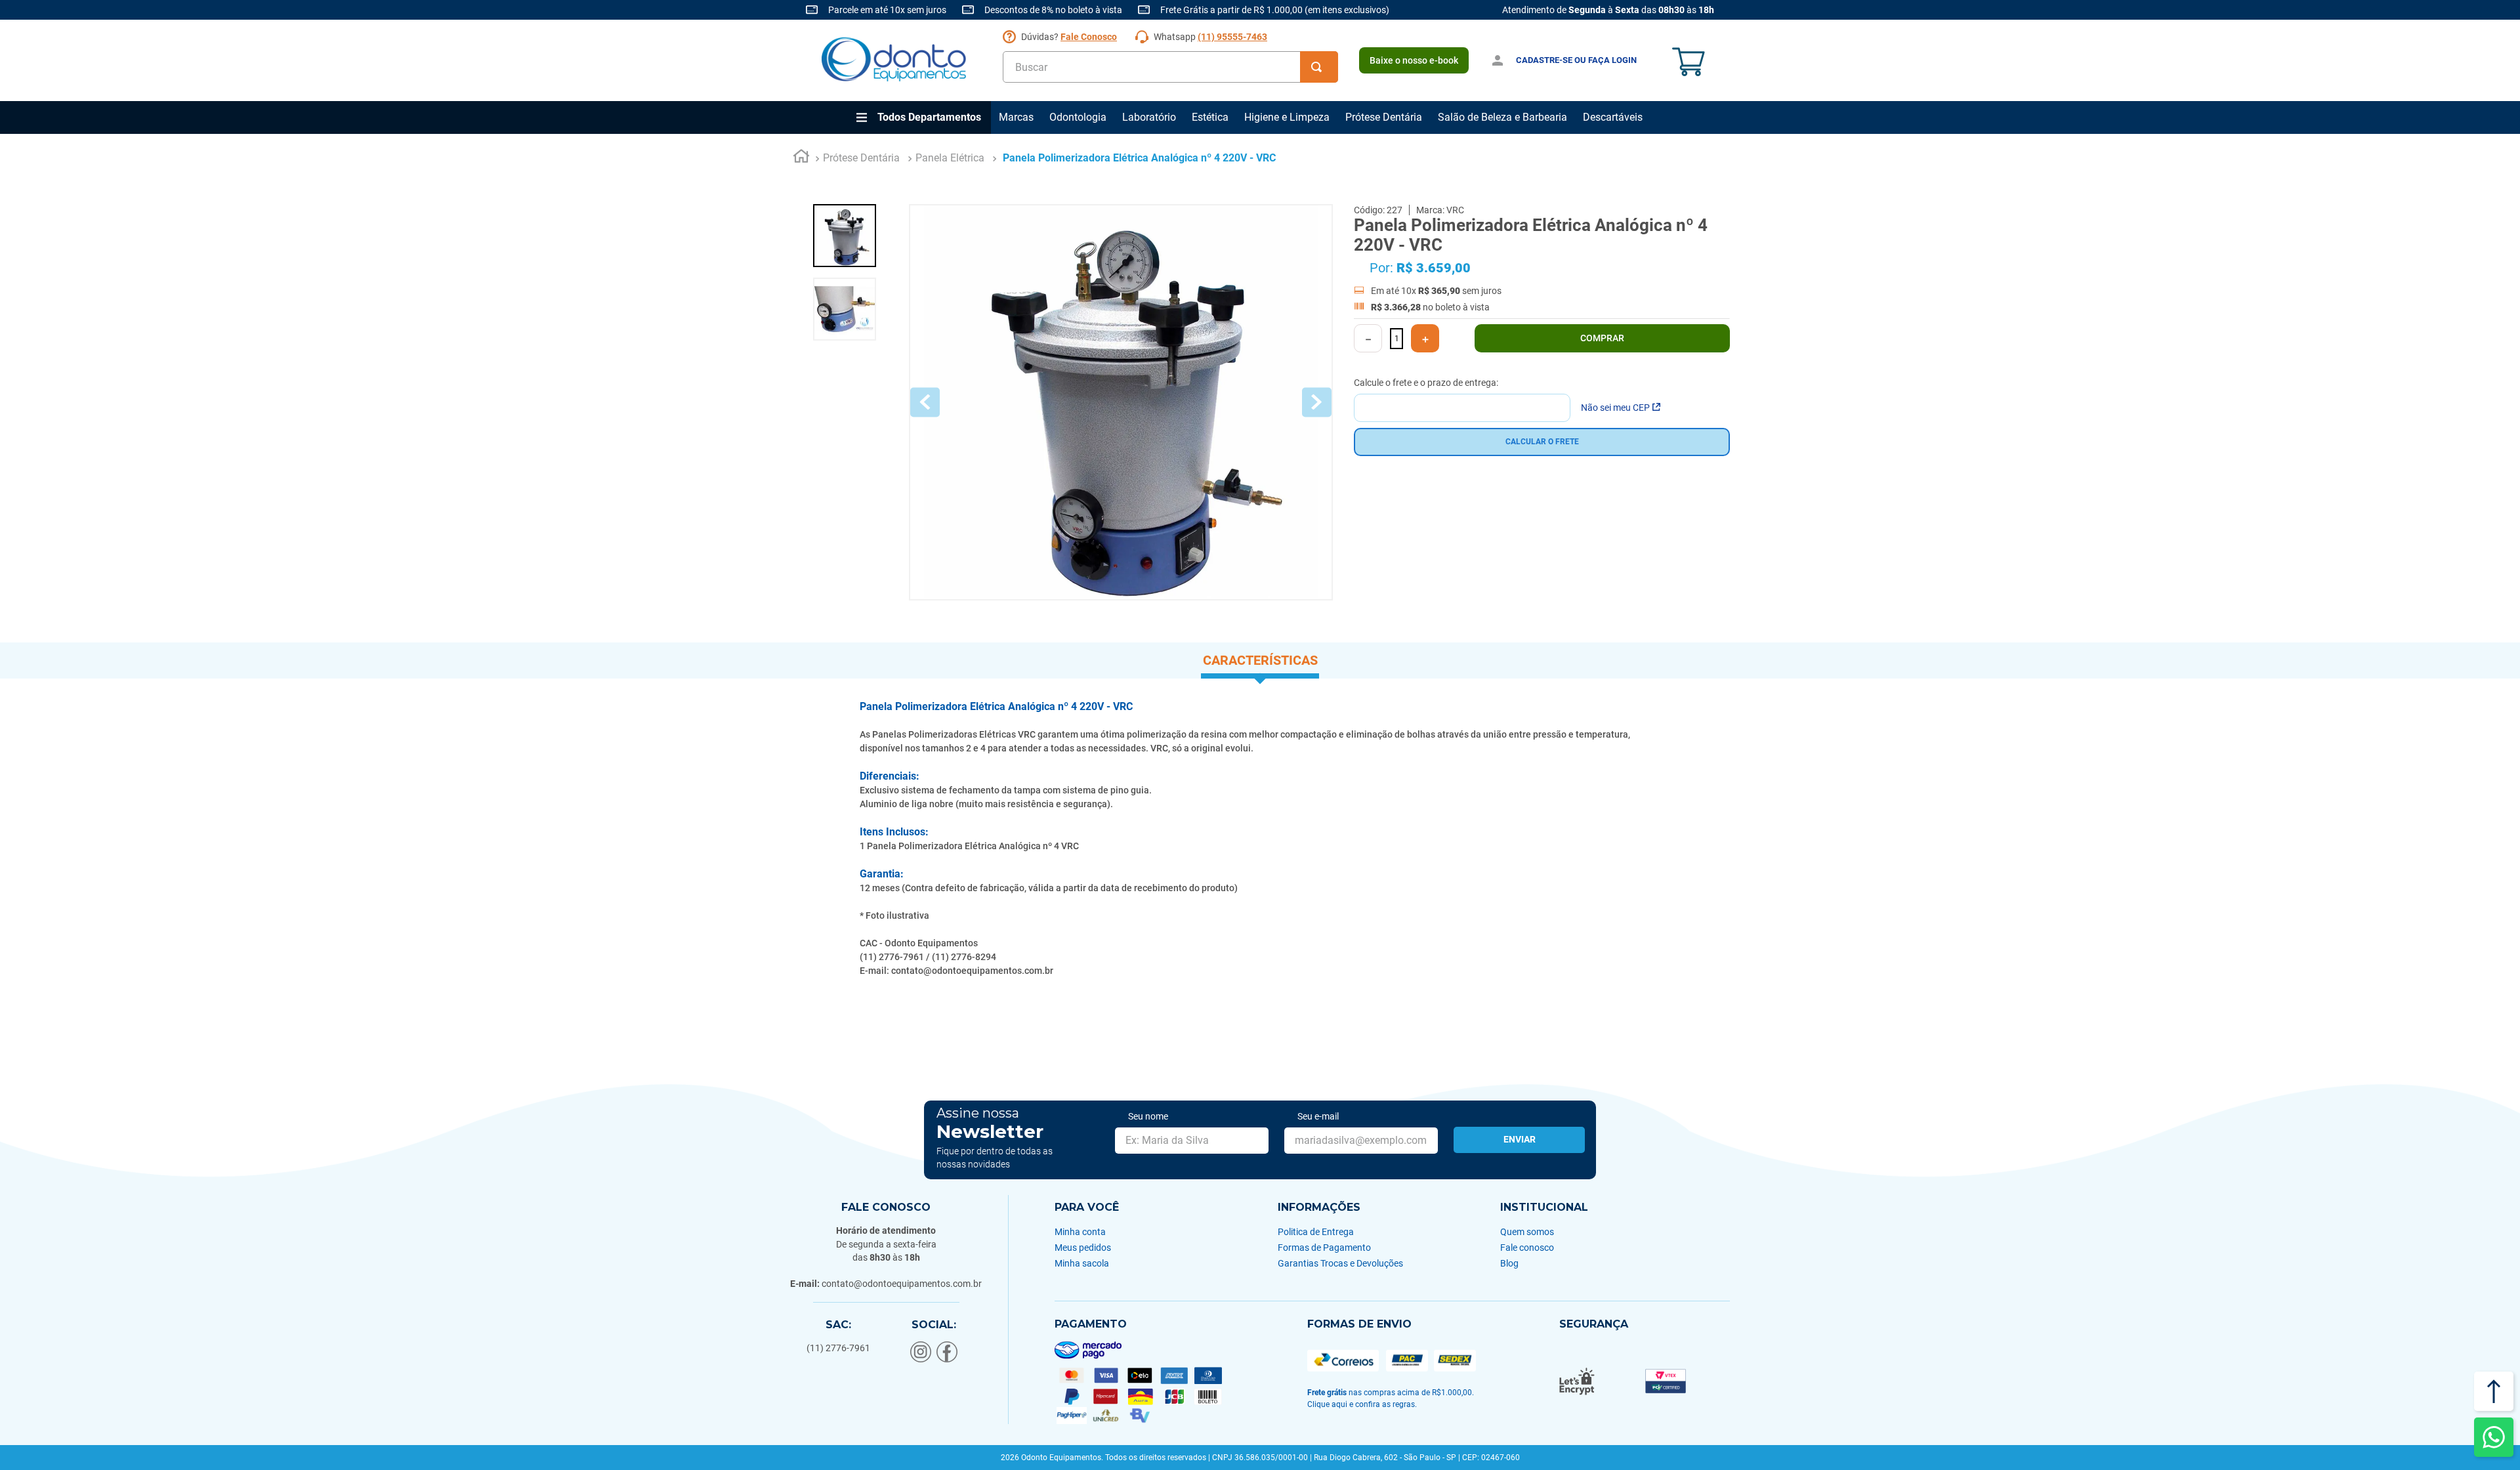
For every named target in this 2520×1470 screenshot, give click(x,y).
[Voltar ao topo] (2494, 1391)
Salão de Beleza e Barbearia (1502, 117)
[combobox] (1170, 67)
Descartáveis (1613, 117)
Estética (1210, 117)
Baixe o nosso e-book (1414, 60)
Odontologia (1078, 117)
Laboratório (1149, 117)
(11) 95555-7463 (1232, 37)
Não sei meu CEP (1615, 408)
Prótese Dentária (1384, 117)
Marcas (1016, 117)
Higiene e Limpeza (1287, 117)
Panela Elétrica (950, 158)
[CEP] (1462, 399)
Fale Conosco (1089, 37)
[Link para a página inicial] (801, 158)
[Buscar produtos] (1319, 67)
